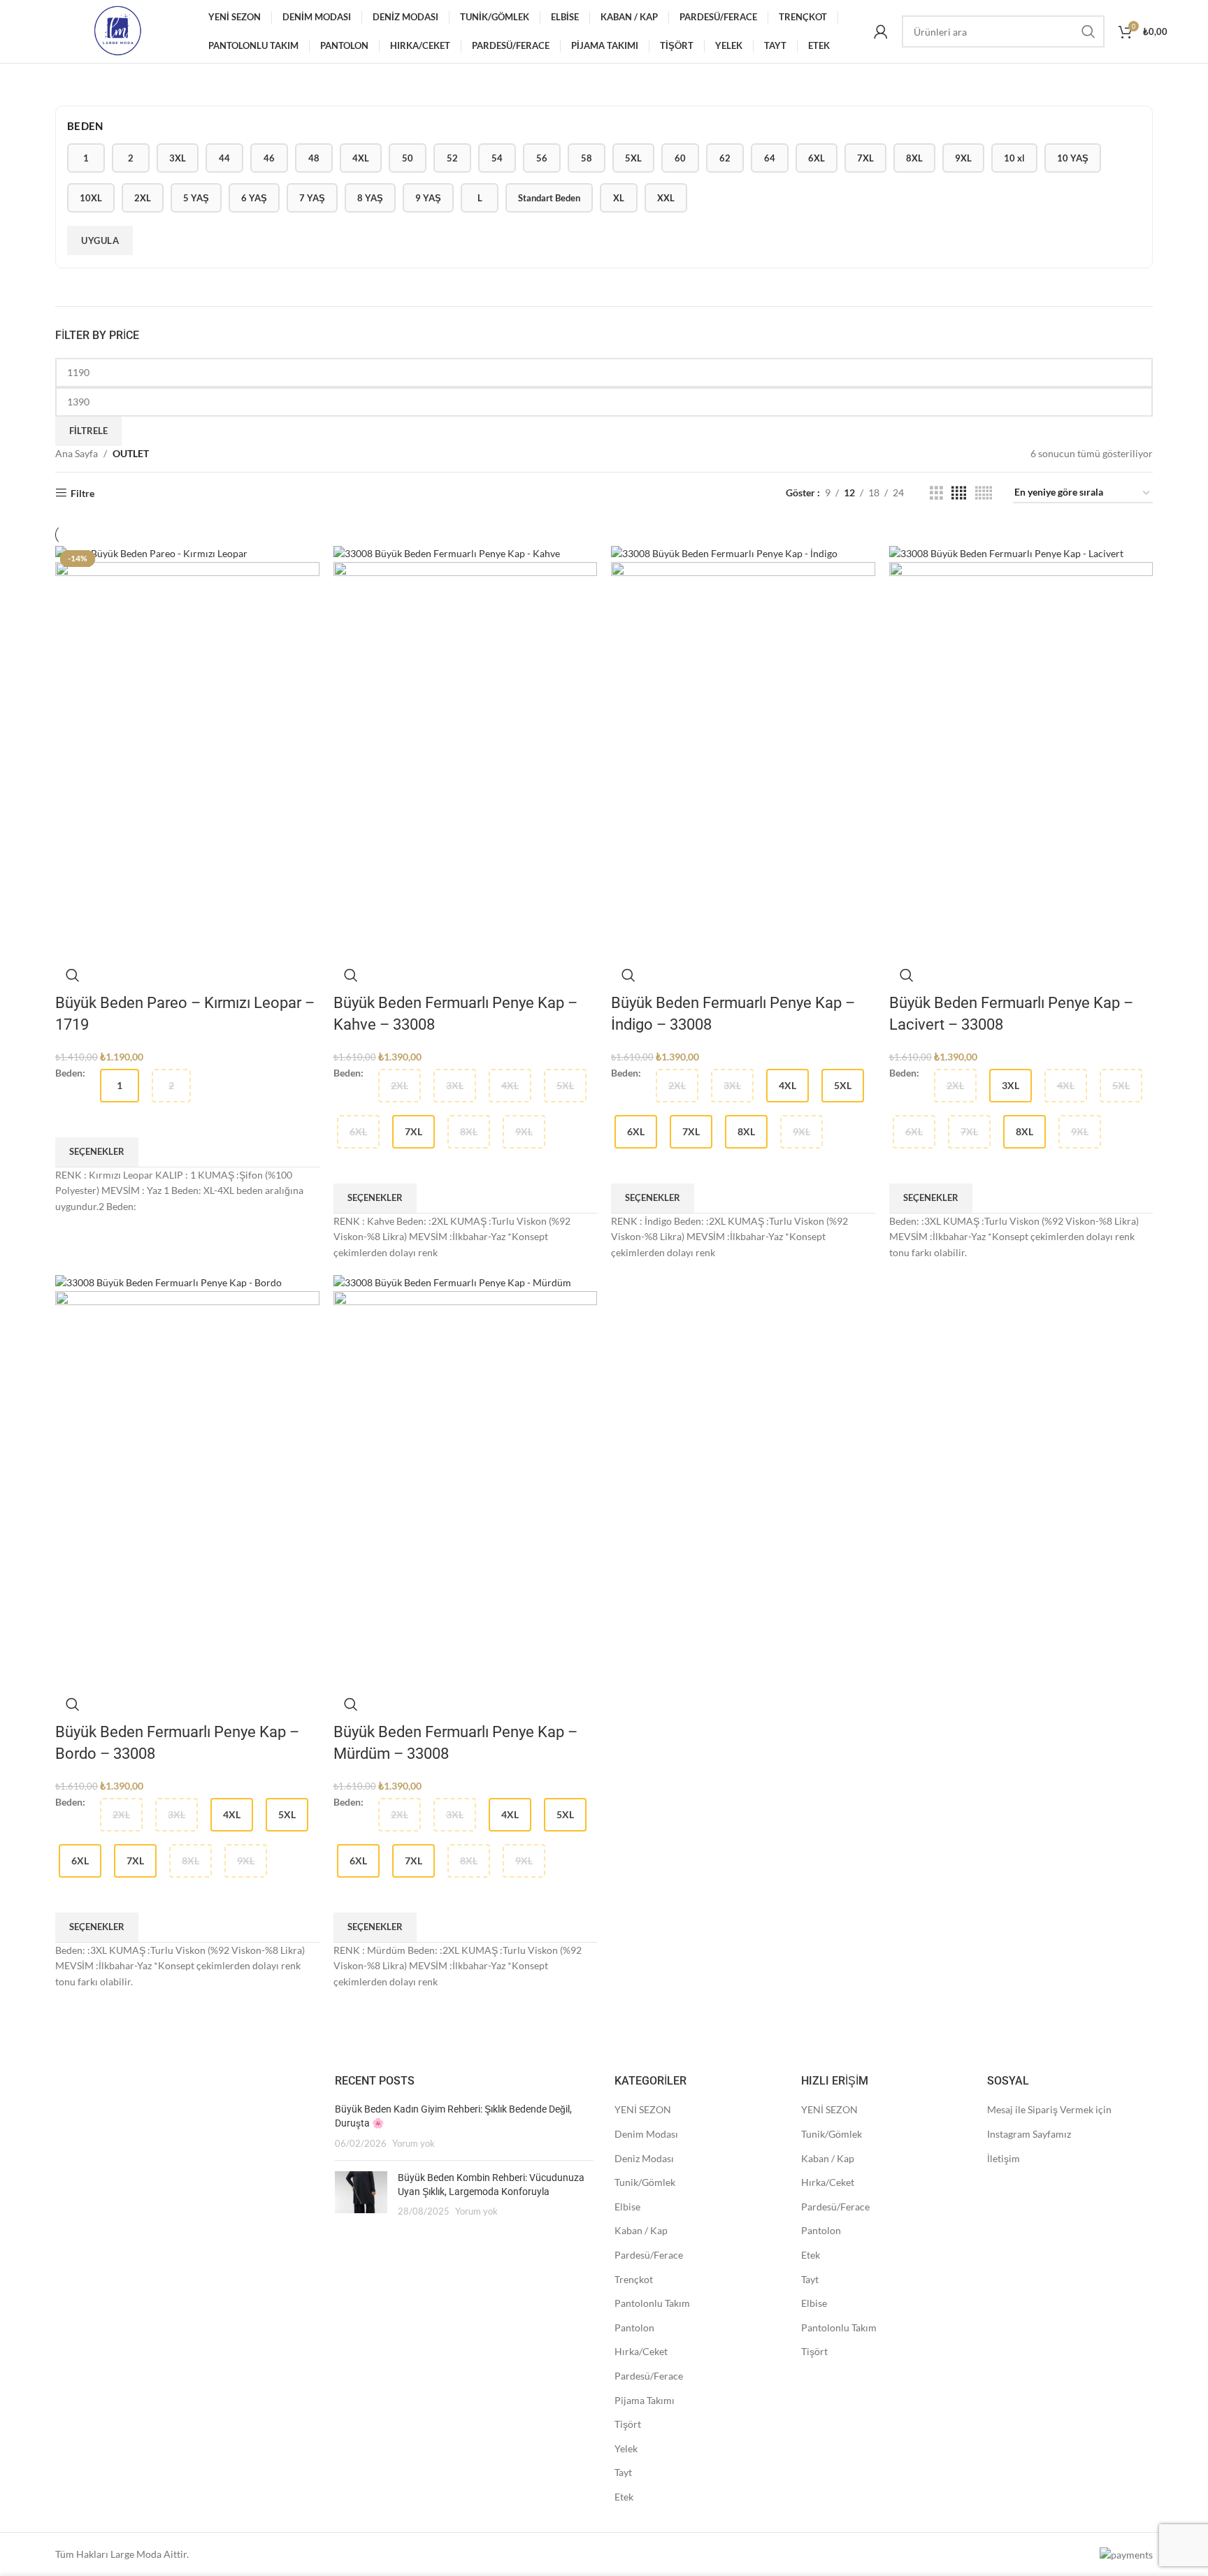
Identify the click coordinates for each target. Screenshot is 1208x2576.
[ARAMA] (1088, 31)
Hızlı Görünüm (73, 975)
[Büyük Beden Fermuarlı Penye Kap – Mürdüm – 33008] (452, 1282)
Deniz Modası (644, 2158)
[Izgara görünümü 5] (984, 493)
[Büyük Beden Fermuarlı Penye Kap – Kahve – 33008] (447, 553)
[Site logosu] (117, 30)
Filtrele (88, 431)
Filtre (82, 493)
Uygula (100, 240)
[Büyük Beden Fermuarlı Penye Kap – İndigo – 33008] (724, 553)
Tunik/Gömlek (645, 2182)
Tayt (623, 2472)
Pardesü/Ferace (649, 2255)
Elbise (627, 2207)
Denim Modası (646, 2134)
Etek (624, 2497)
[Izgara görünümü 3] (936, 493)
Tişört (628, 2424)
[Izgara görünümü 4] (959, 493)
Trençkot (634, 2279)
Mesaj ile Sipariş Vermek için (1049, 2109)
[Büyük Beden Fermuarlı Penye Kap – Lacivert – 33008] (1006, 553)
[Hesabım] (881, 31)
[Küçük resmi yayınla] (361, 2195)
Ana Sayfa (77, 453)
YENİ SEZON (643, 2109)
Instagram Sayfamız (1029, 2134)
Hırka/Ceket (641, 2351)
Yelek (626, 2448)
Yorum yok (414, 2144)
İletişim (1004, 2158)
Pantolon (634, 2327)
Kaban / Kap (641, 2230)
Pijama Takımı (645, 2400)
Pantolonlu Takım (652, 2303)
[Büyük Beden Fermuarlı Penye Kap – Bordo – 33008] (168, 1282)
